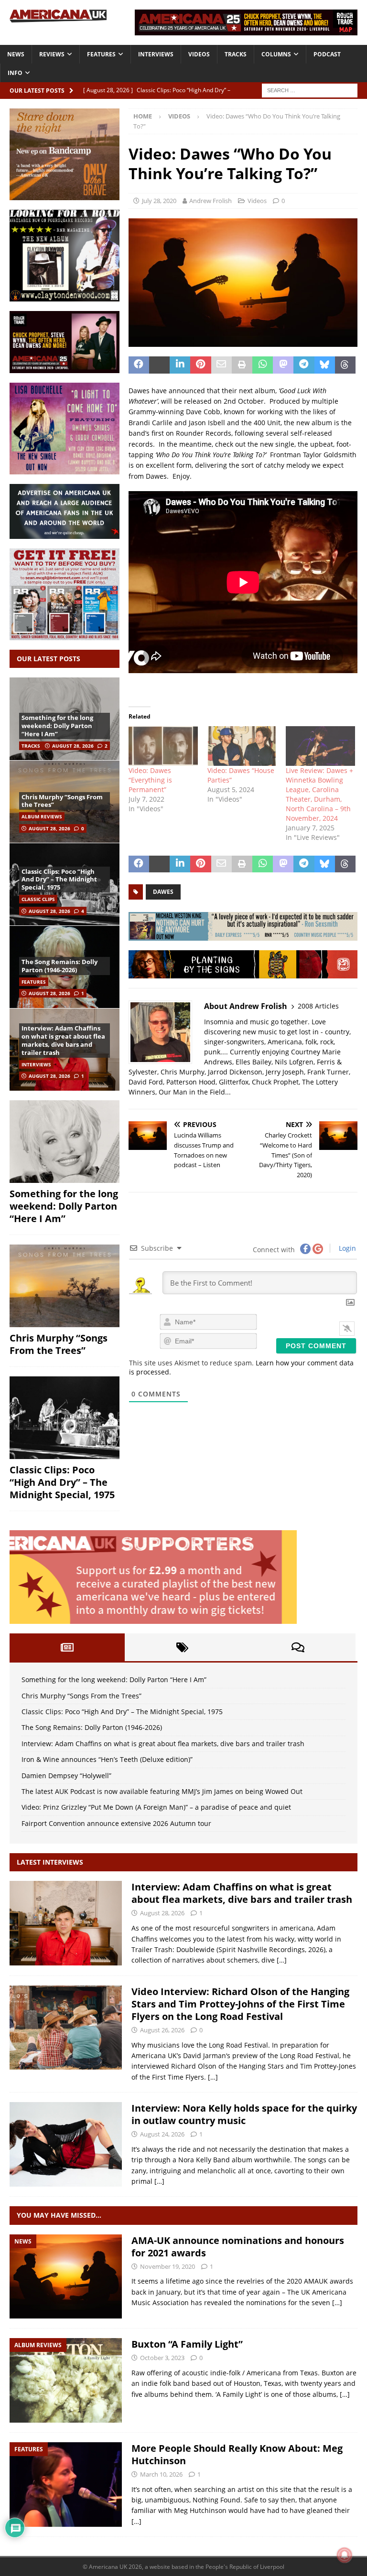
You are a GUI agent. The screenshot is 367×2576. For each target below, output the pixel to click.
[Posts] (67, 1647)
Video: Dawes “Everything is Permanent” (150, 780)
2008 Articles (318, 1006)
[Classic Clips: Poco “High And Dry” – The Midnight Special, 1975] (65, 1418)
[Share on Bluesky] (325, 365)
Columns (276, 54)
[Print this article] (242, 365)
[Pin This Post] (200, 365)
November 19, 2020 (167, 2266)
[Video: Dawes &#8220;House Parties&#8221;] (242, 746)
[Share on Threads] (345, 365)
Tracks (236, 54)
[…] (282, 1960)
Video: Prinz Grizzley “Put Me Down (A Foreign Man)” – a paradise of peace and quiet (156, 1807)
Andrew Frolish (210, 201)
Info (15, 73)
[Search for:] (310, 90)
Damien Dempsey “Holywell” (66, 1776)
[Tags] (182, 1647)
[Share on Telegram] (304, 365)
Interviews (156, 54)
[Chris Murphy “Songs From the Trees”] (65, 1286)
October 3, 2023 (162, 2358)
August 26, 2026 (162, 2030)
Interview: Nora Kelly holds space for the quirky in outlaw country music (244, 2114)
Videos (199, 54)
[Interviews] (66, 1923)
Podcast (327, 54)
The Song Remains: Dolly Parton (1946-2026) (59, 966)
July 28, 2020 (159, 201)
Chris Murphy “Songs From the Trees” (62, 801)
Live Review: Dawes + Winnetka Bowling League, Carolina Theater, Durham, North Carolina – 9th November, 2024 (319, 794)
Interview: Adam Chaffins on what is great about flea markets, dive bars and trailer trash (63, 1040)
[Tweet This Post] (159, 365)
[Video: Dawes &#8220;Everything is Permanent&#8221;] (163, 746)
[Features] (66, 2485)
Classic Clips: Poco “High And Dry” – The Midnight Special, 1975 (59, 880)
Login (346, 1248)
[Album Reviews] (66, 2380)
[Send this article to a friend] (221, 365)
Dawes (163, 892)
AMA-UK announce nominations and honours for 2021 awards (238, 2247)
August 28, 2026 (73, 746)
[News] (66, 2277)
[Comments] (298, 1647)
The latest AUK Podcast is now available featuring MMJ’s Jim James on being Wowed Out (162, 1791)
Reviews (52, 54)
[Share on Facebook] (139, 365)
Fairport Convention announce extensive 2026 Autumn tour (116, 1823)
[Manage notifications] (345, 2555)
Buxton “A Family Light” (187, 2344)
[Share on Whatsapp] (263, 365)
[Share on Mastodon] (283, 365)
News (16, 54)
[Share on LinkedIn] (180, 365)
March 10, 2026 (161, 2474)
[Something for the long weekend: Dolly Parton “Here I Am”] (65, 1142)
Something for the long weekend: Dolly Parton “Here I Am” (57, 726)
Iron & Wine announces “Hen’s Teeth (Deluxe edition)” (107, 1759)
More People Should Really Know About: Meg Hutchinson (237, 2454)
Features (101, 54)
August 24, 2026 (162, 2134)
